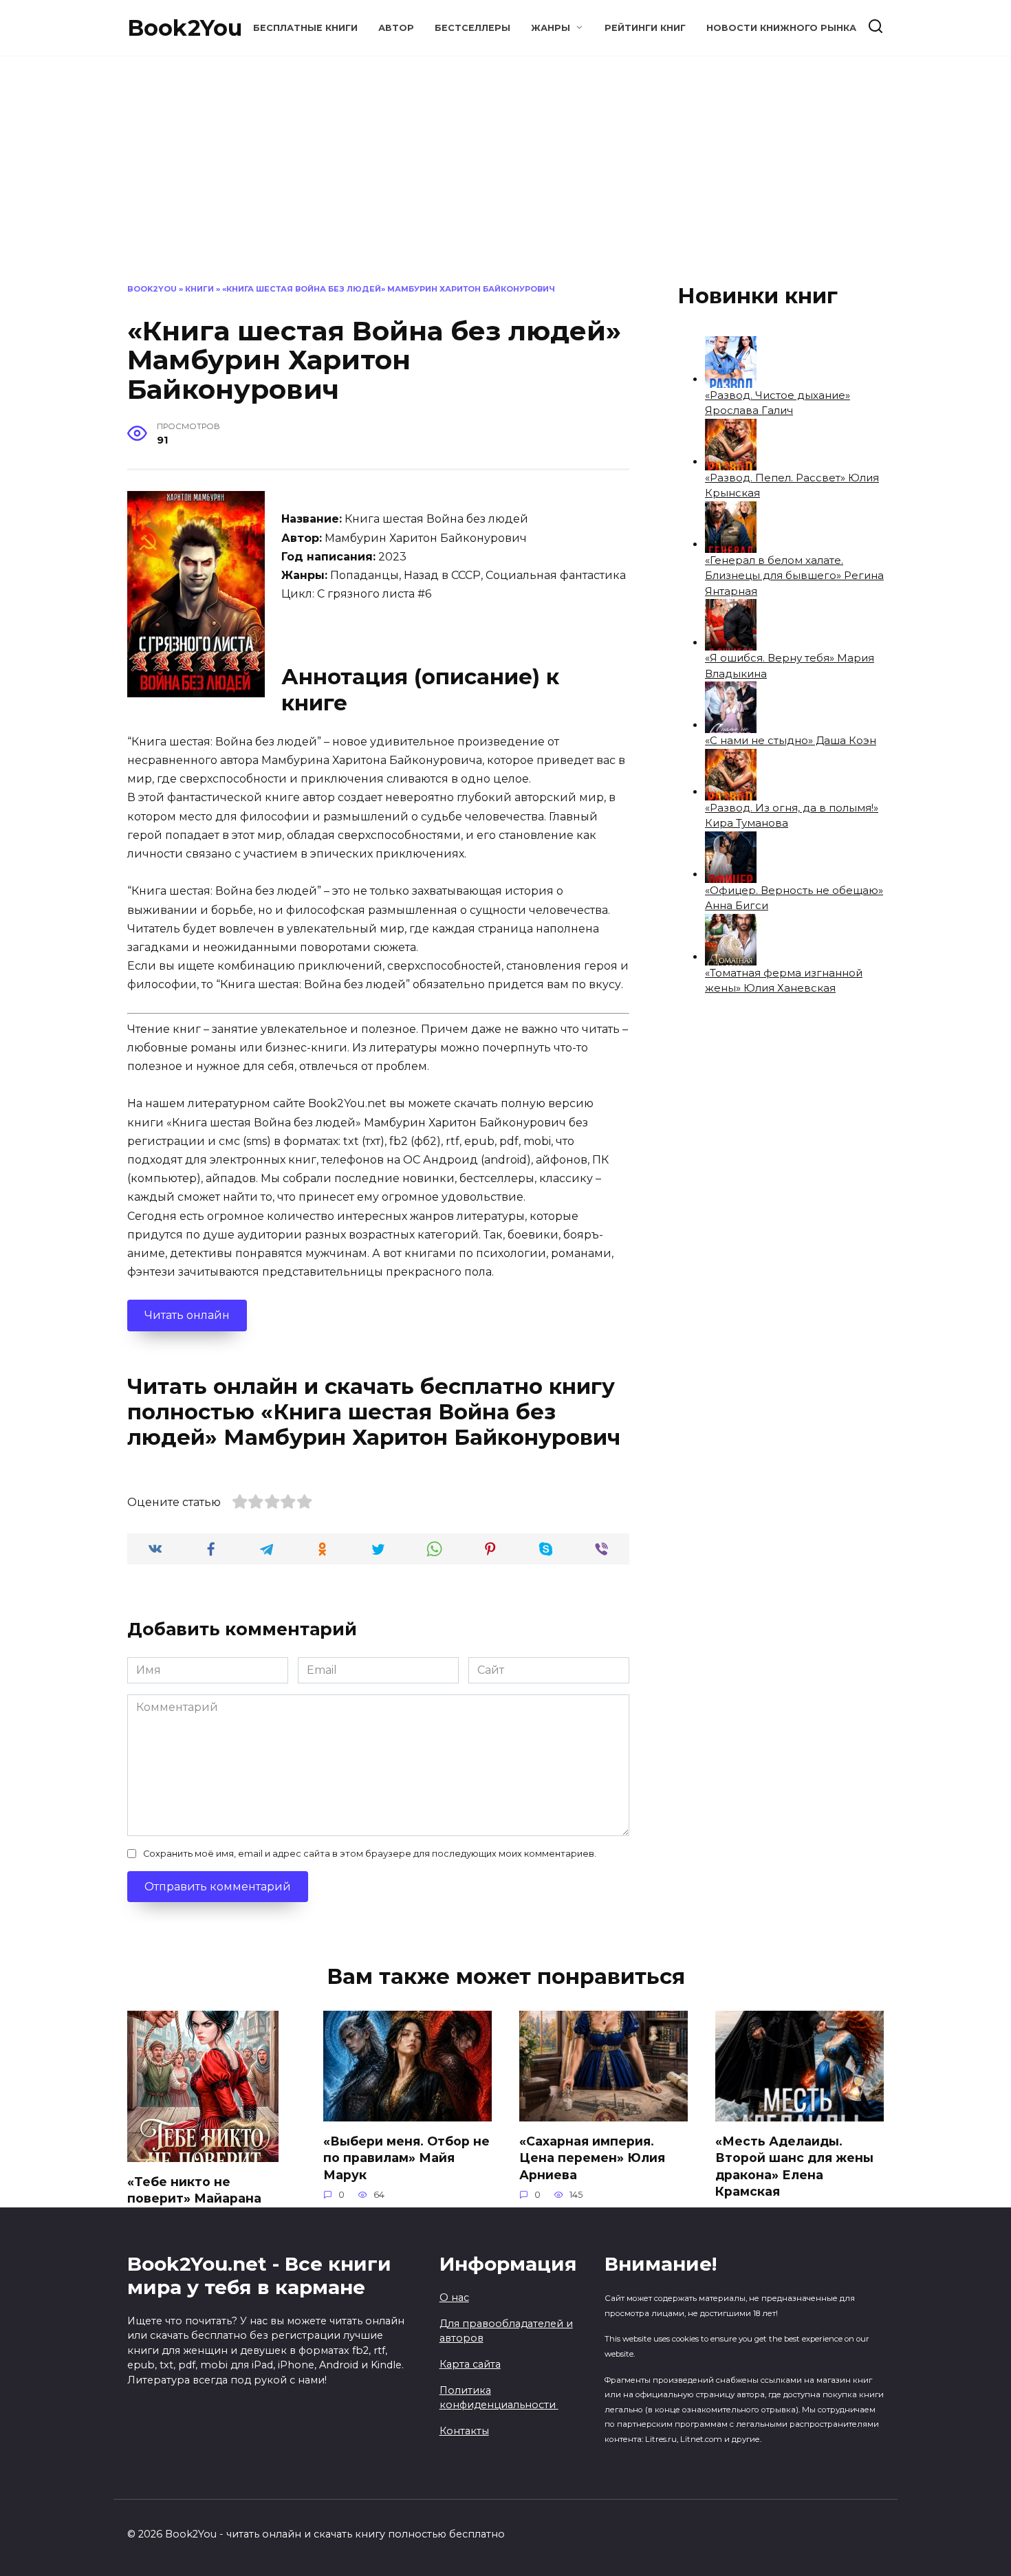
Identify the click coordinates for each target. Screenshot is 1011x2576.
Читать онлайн (187, 1315)
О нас (454, 2297)
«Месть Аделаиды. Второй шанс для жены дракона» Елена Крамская (794, 2166)
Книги (199, 289)
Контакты (464, 2431)
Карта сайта (470, 2364)
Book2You (185, 28)
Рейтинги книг (645, 28)
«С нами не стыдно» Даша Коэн (791, 740)
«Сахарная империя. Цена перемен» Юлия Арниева (592, 2157)
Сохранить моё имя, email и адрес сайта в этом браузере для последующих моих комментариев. (370, 1854)
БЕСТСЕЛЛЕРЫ (472, 28)
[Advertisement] (505, 180)
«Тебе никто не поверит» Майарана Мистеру (194, 2198)
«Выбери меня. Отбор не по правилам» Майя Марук (406, 2157)
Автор (396, 28)
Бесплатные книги (305, 28)
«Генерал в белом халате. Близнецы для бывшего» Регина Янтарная (794, 576)
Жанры (551, 28)
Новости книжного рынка (781, 28)
